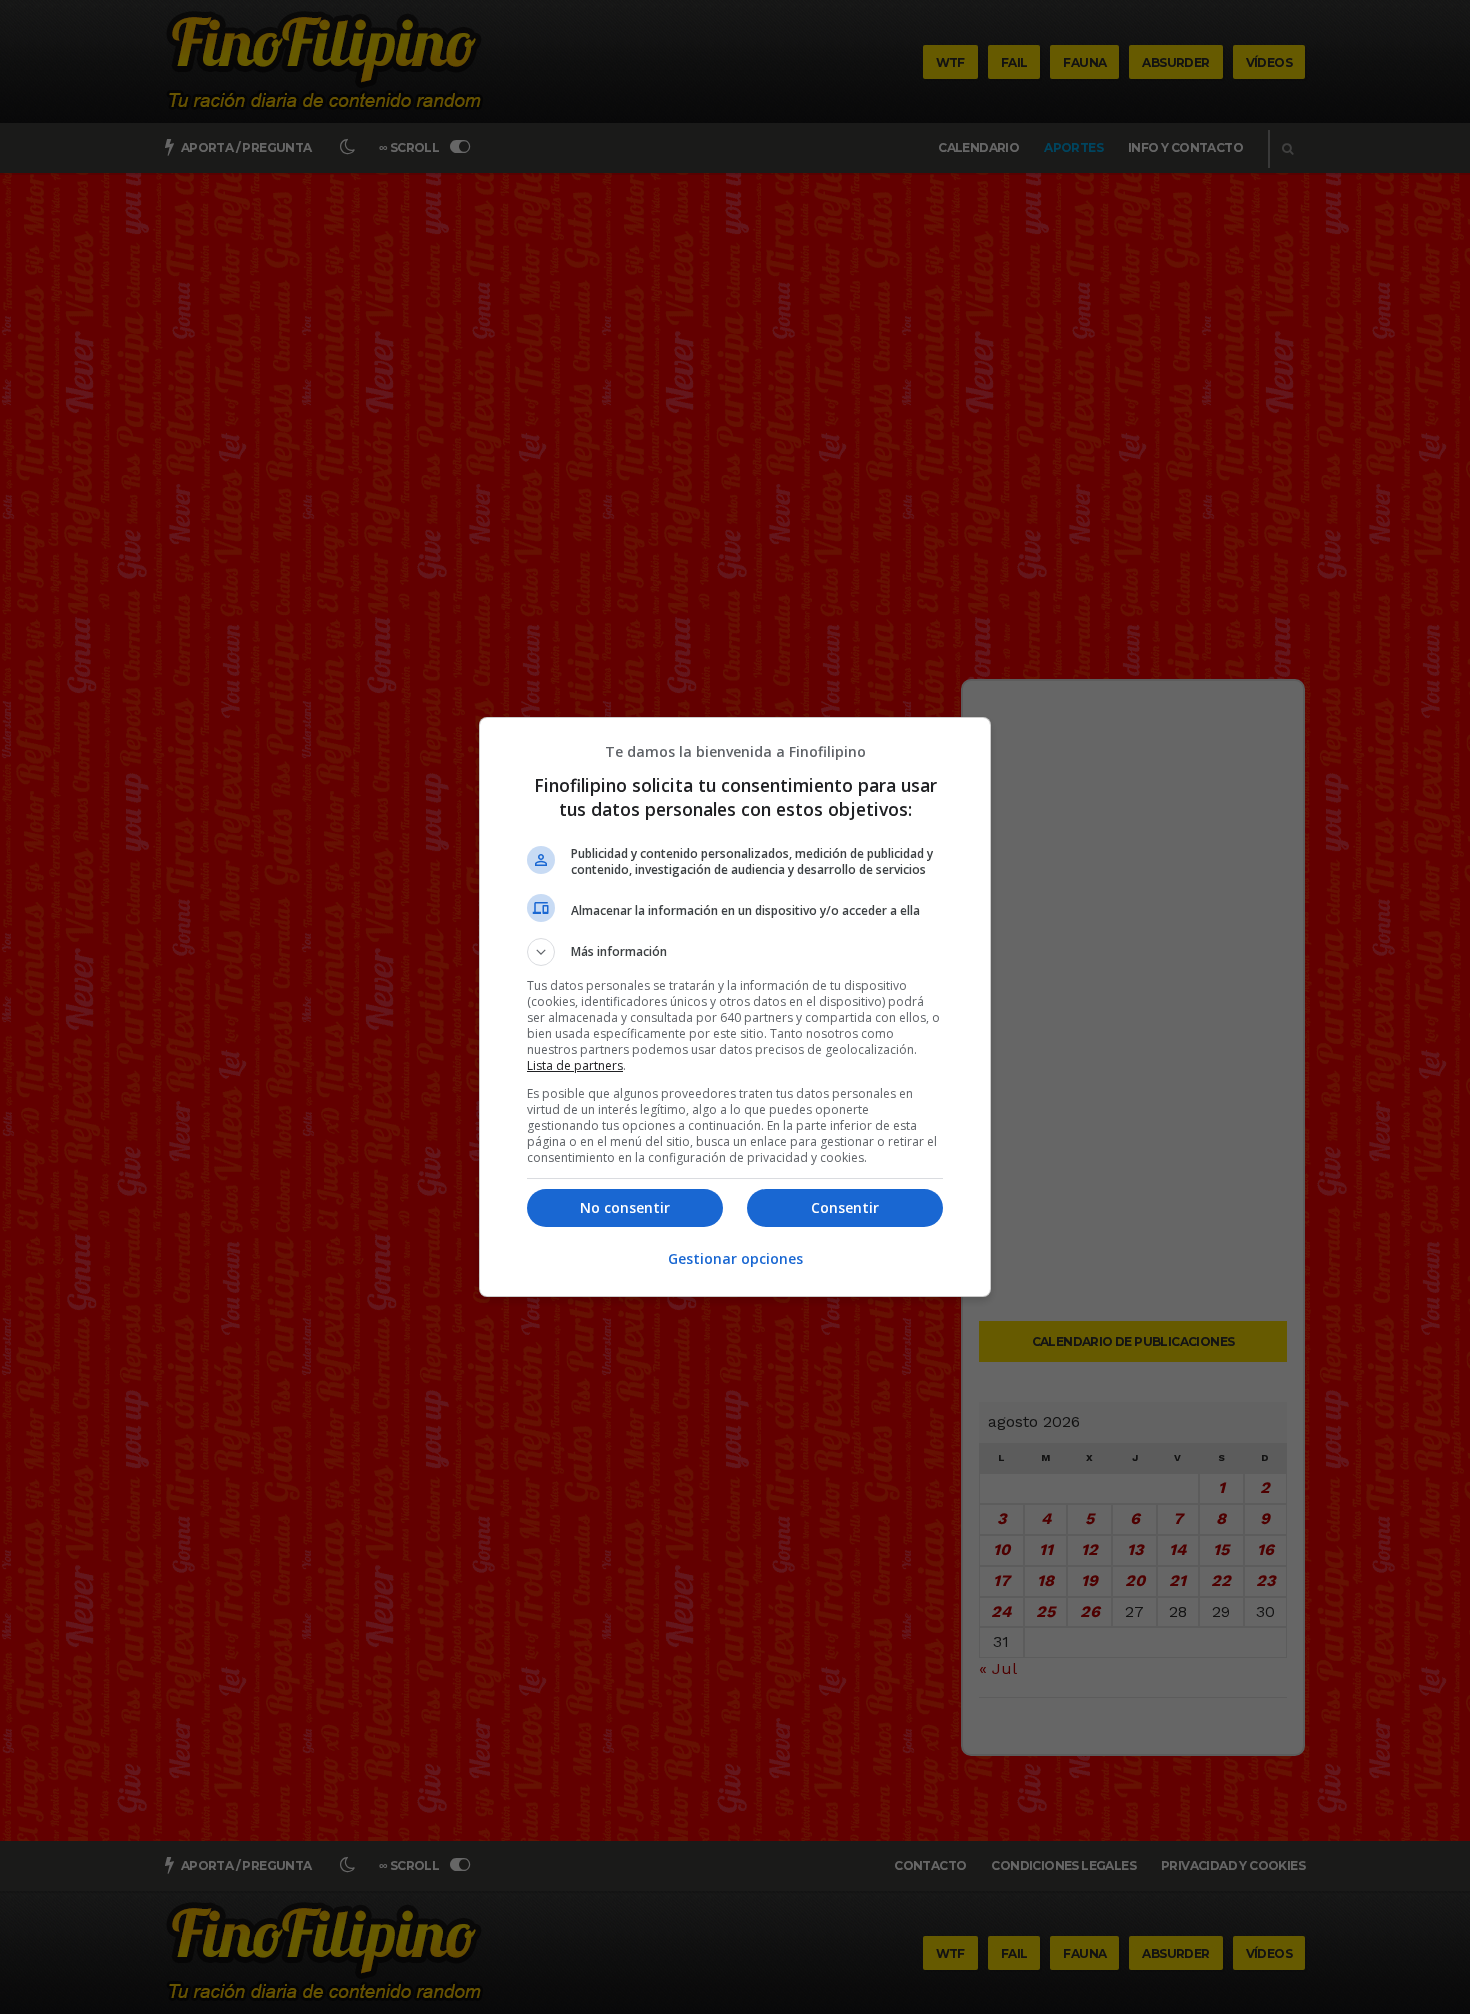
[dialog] (735, 1007)
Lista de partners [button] (575, 1065)
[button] (735, 952)
